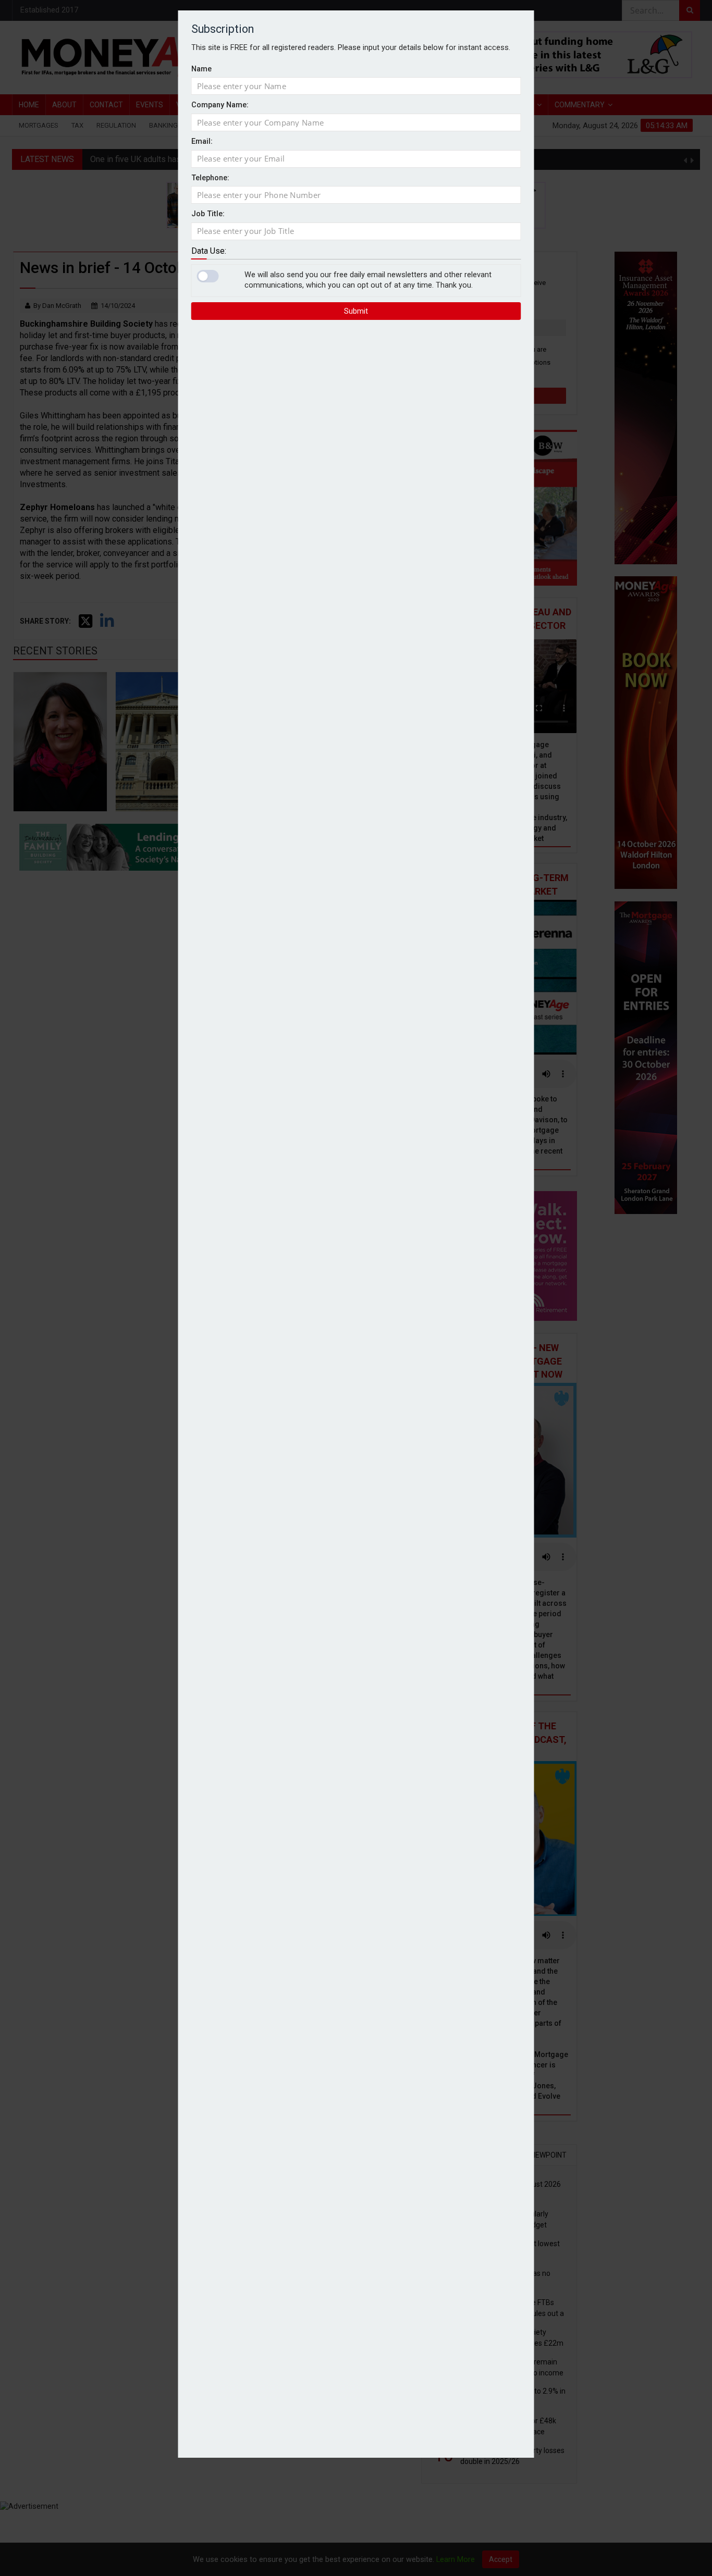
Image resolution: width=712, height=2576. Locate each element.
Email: (202, 141)
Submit (356, 311)
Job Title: (208, 214)
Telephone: (210, 178)
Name (201, 69)
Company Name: (220, 105)
